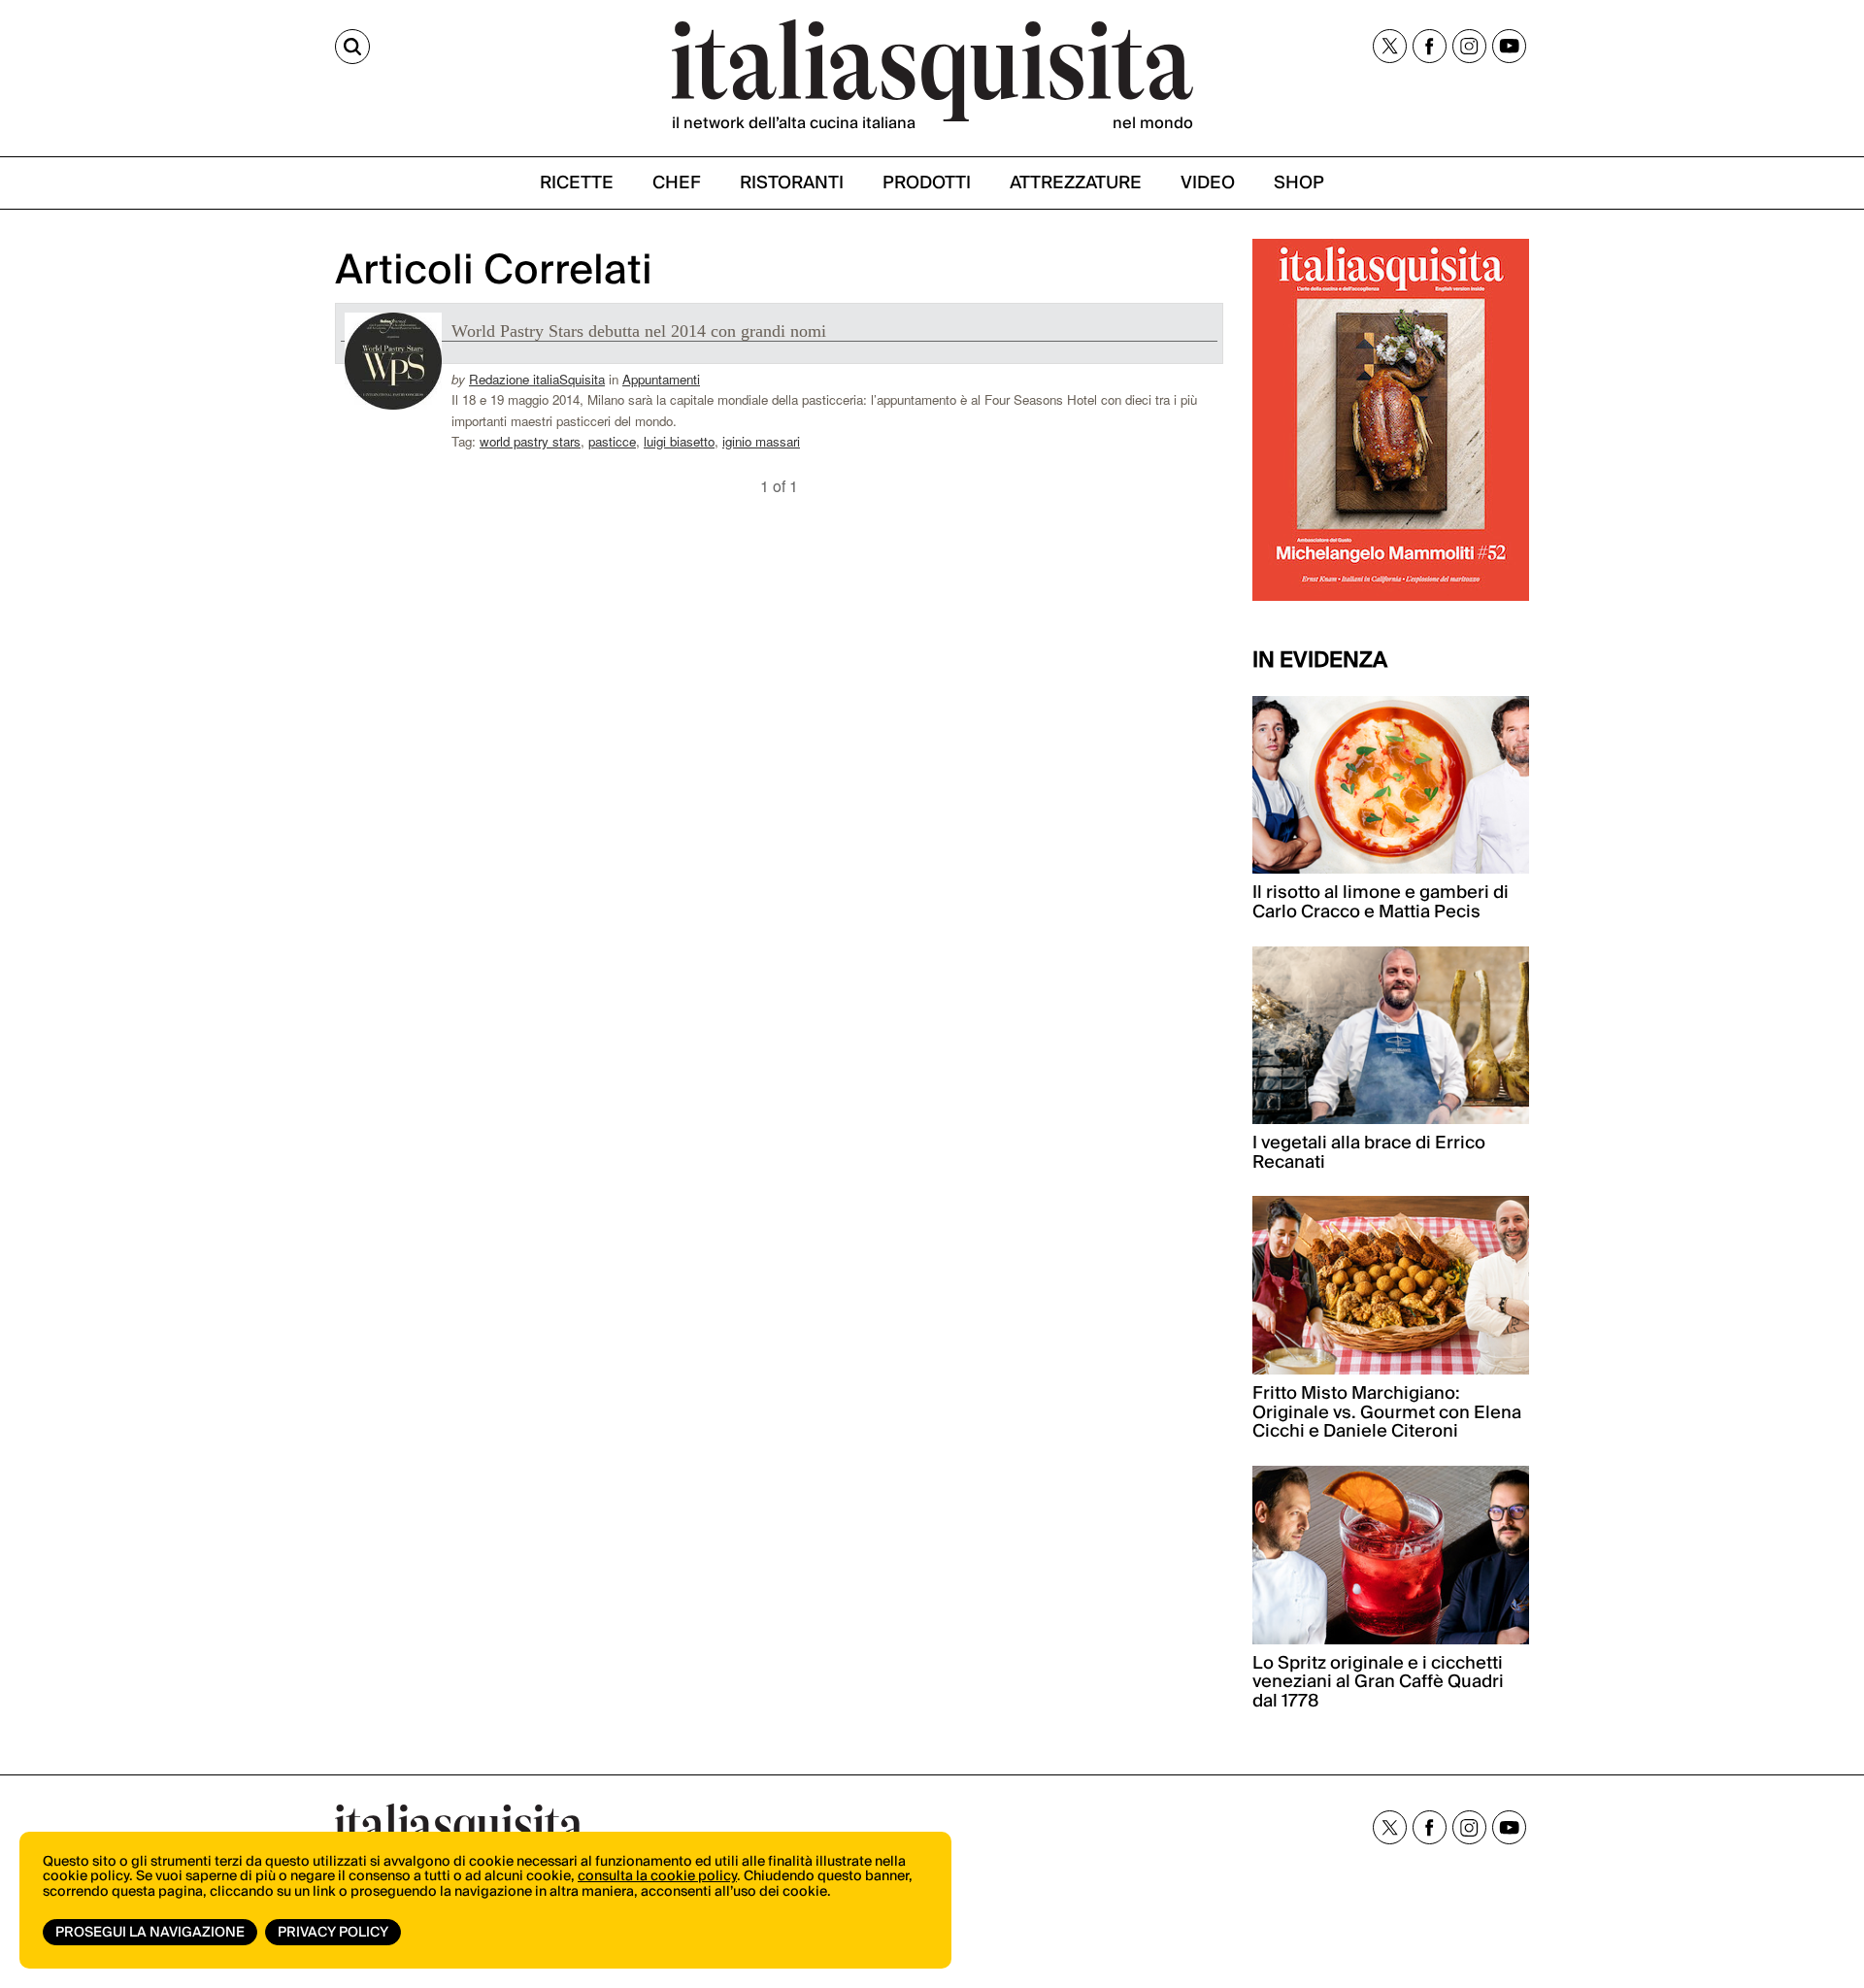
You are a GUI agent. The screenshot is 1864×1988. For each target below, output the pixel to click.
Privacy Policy (333, 1933)
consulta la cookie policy (657, 1876)
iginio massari (761, 441)
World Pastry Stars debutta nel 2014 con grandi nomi (639, 331)
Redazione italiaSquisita (537, 379)
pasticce (612, 441)
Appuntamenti (661, 379)
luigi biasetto (679, 441)
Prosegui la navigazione (150, 1933)
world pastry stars (530, 441)
